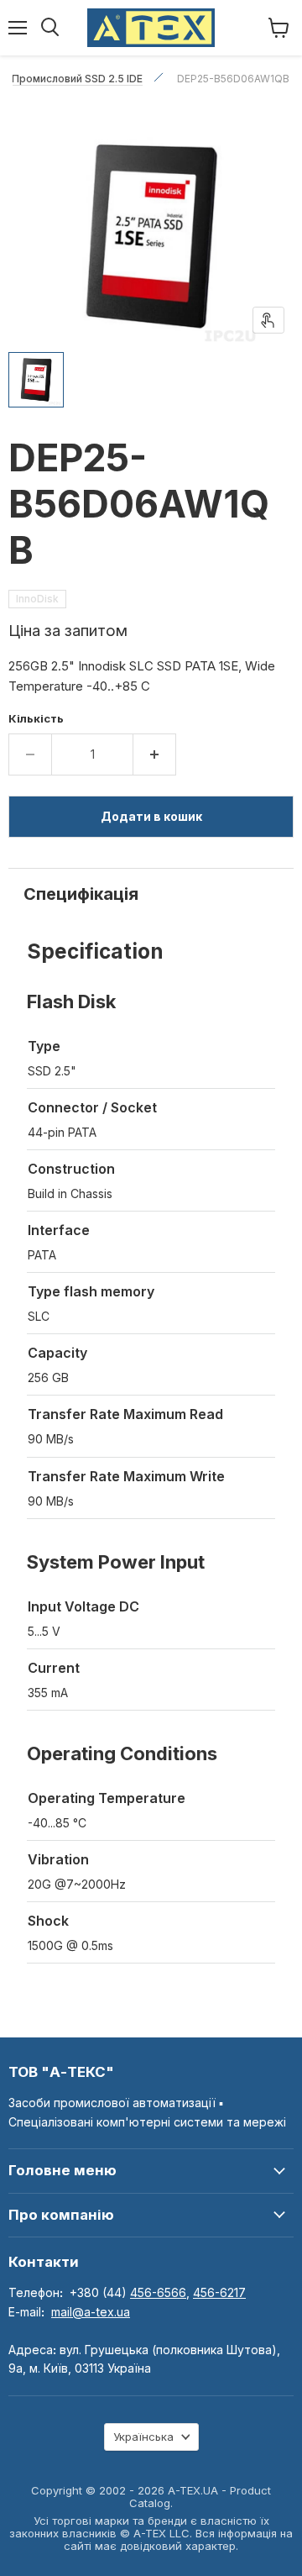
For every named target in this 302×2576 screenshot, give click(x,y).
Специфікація (81, 894)
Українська (143, 2437)
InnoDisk (37, 599)
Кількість (36, 719)
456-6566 (158, 2292)
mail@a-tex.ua (91, 2312)
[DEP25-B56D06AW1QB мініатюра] (36, 380)
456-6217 (219, 2292)
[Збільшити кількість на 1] (155, 754)
